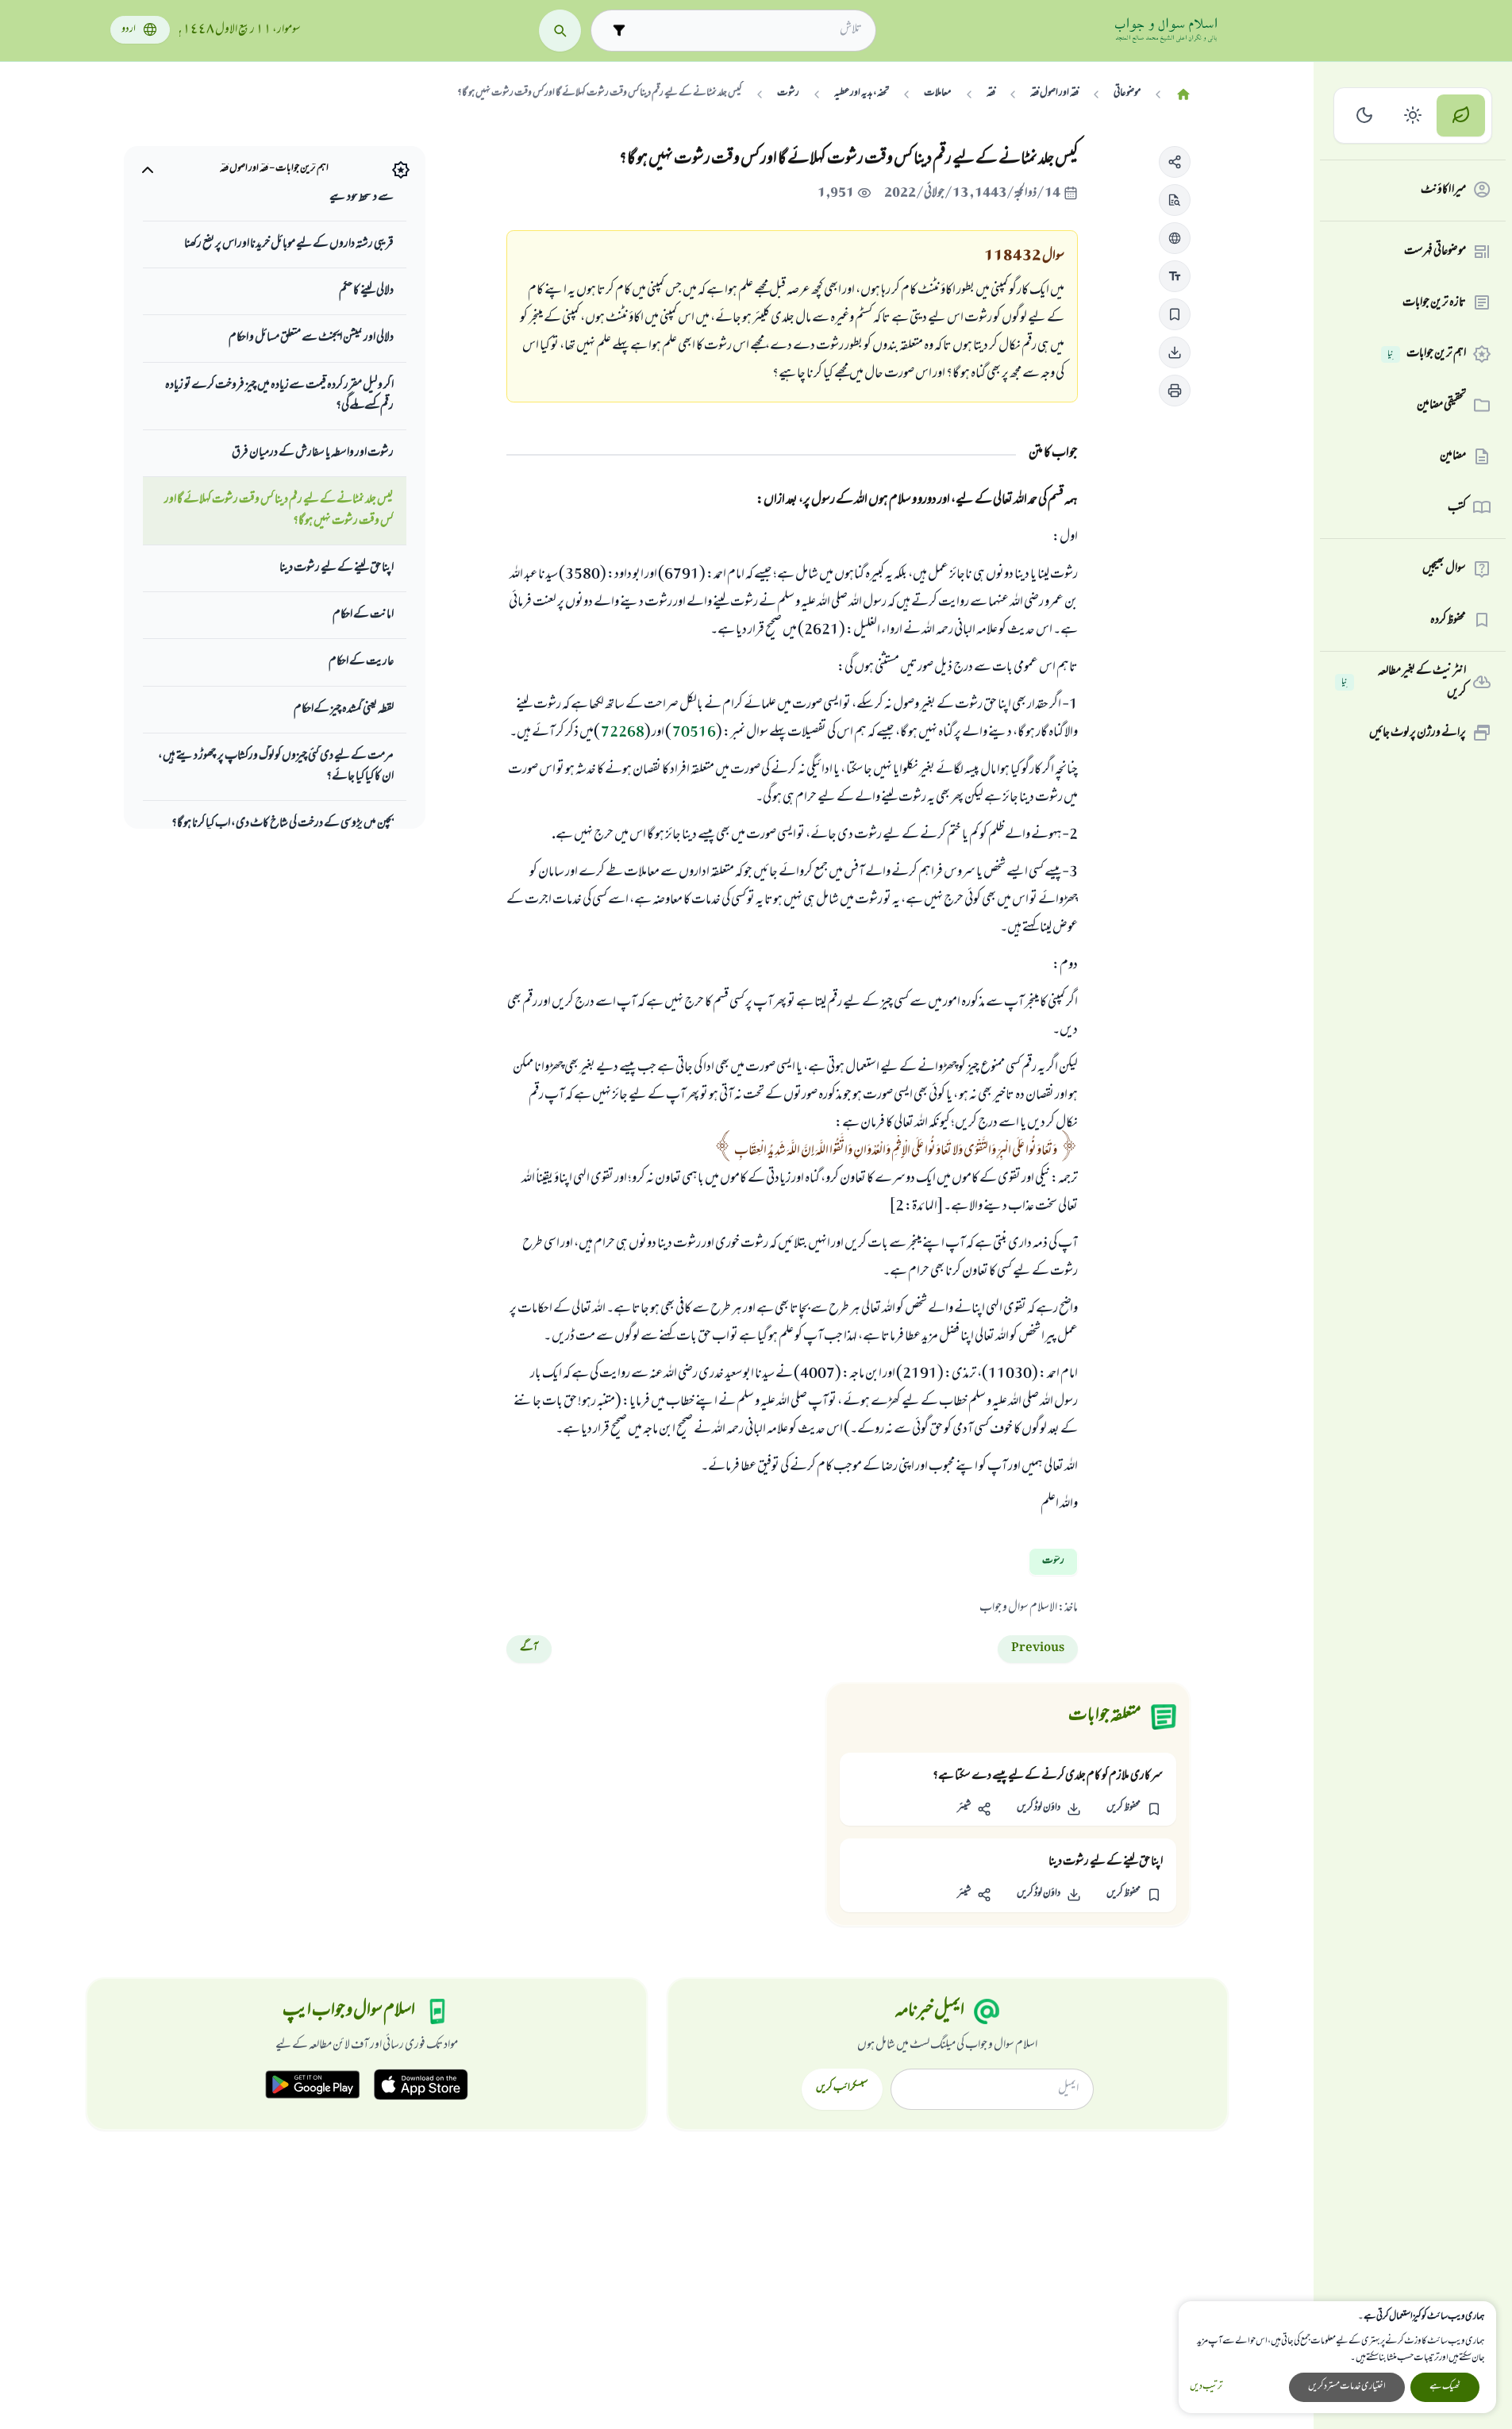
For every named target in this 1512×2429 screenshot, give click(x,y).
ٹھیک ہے (1445, 2387)
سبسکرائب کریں (842, 2088)
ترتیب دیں (1206, 2387)
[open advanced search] (619, 31)
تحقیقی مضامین (1441, 405)
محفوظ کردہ (1448, 620)
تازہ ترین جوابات (1434, 302)
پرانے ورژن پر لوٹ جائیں (1418, 733)
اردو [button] (129, 30)
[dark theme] (1365, 115)
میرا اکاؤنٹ (1443, 190)
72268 (623, 733)
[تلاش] (560, 31)
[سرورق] (1183, 95)
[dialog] (1337, 2357)
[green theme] (1461, 115)
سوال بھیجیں (1444, 569)
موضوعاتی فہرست (1435, 252)
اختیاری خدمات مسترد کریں (1347, 2387)
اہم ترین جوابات (1427, 354)
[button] (1175, 162)
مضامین (1453, 456)
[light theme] (1413, 115)
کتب (1457, 507)
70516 (694, 733)
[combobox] (747, 30)
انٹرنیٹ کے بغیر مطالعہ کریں (1404, 682)
